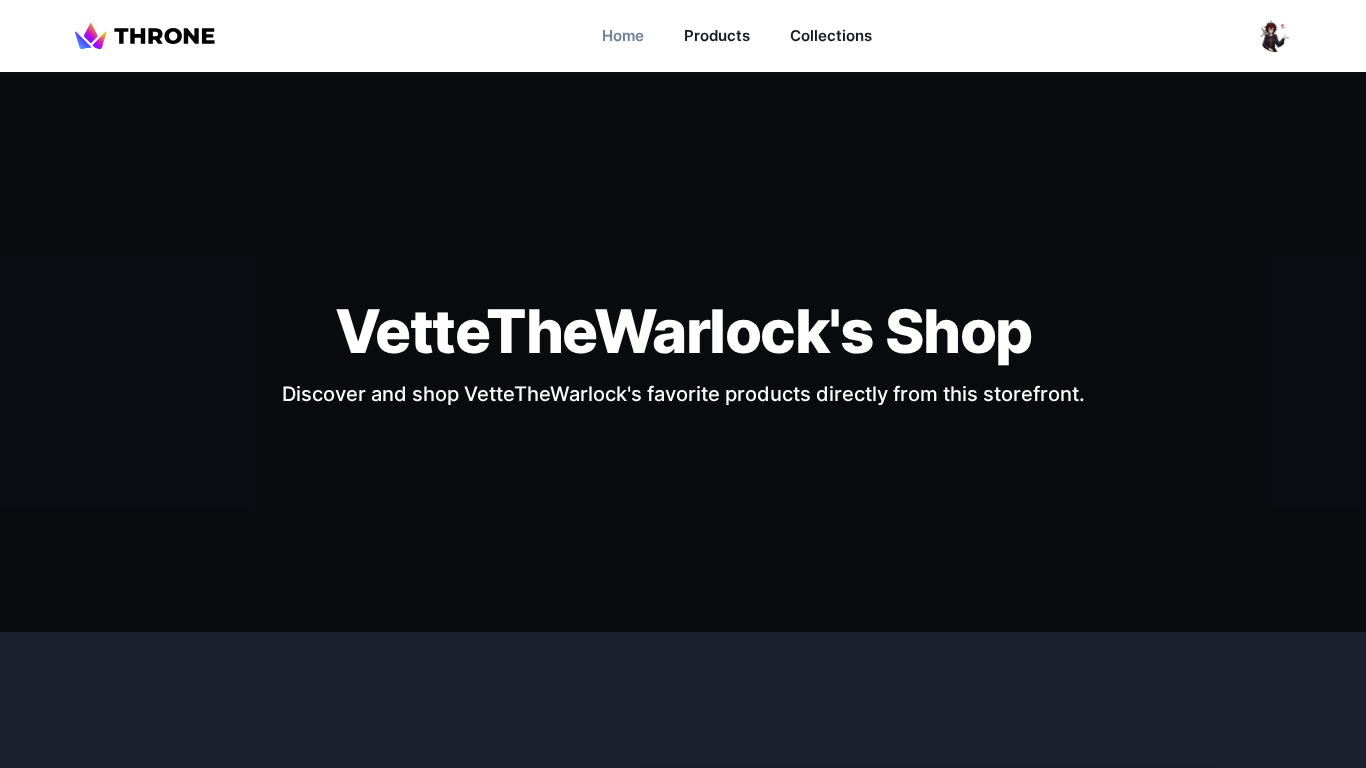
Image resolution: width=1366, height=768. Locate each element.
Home (623, 35)
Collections (831, 35)
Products (717, 35)
